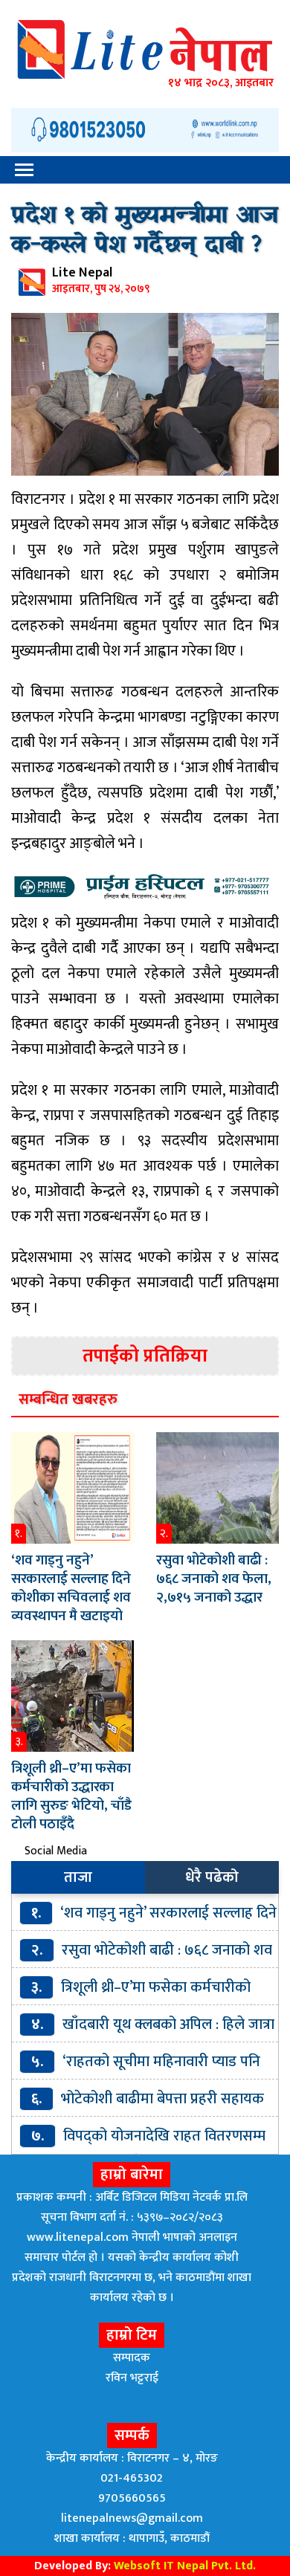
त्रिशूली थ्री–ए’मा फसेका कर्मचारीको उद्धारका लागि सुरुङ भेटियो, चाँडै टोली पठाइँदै (71, 1796)
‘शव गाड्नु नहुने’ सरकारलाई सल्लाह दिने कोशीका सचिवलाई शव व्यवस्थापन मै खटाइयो (71, 1588)
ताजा (78, 1877)
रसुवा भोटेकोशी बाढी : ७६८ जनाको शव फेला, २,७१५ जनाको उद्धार (214, 1579)
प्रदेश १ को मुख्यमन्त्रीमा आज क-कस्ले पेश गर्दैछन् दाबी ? (145, 231)
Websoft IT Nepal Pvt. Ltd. (185, 2566)
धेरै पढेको (212, 1877)
